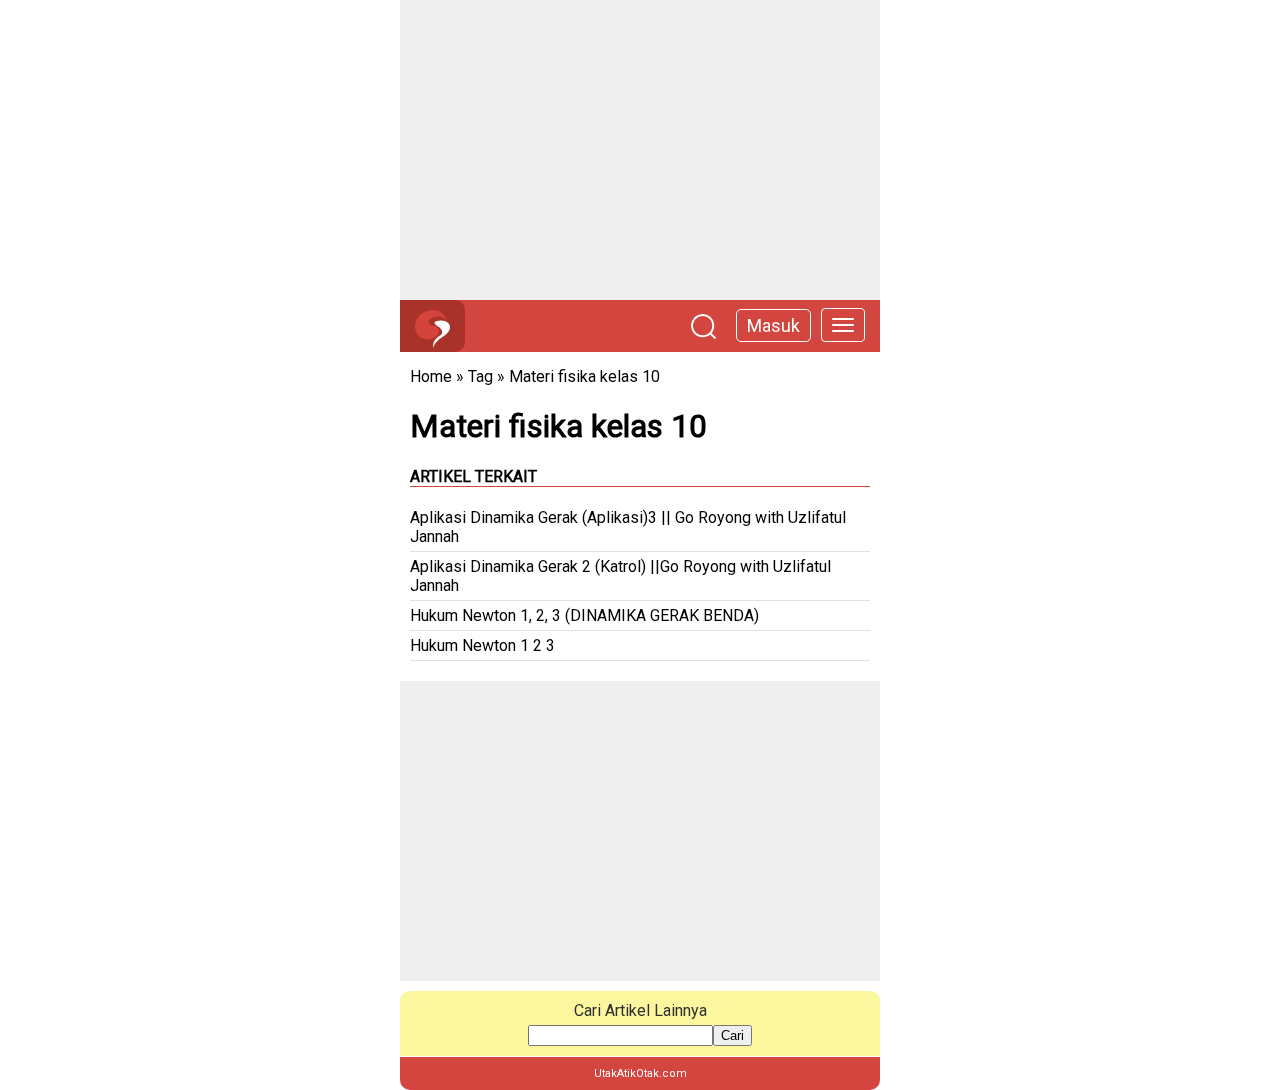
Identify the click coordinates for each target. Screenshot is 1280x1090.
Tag (480, 376)
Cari (732, 1035)
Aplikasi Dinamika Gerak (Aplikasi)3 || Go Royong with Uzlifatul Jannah (628, 527)
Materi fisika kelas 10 (584, 376)
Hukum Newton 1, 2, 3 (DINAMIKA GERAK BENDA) (584, 615)
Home (431, 376)
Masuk (773, 325)
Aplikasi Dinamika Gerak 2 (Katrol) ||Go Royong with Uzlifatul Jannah (620, 576)
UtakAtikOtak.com (640, 1073)
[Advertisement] (640, 150)
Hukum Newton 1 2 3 (482, 645)
